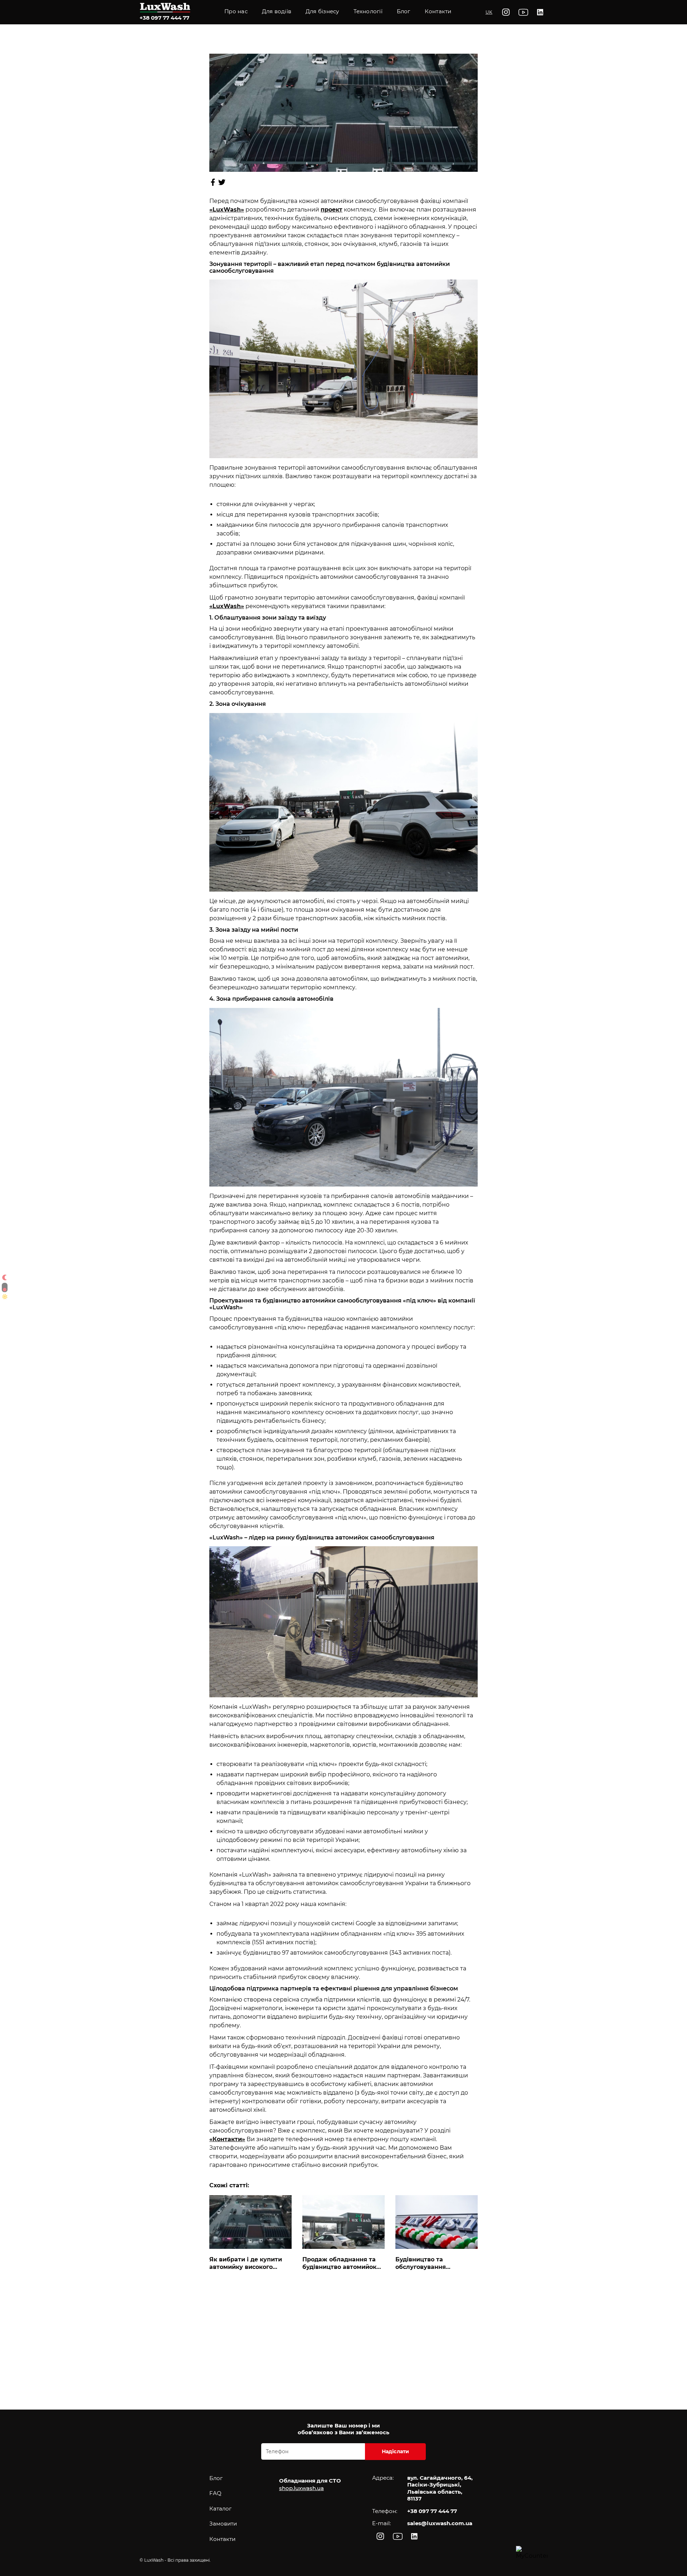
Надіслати (396, 2451)
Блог (216, 2478)
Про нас (236, 11)
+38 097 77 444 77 (164, 18)
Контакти (438, 11)
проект (332, 210)
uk (489, 12)
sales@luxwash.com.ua (440, 2523)
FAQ (215, 2493)
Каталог (220, 2509)
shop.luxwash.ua (301, 2488)
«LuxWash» (227, 606)
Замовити (223, 2524)
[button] (368, 12)
